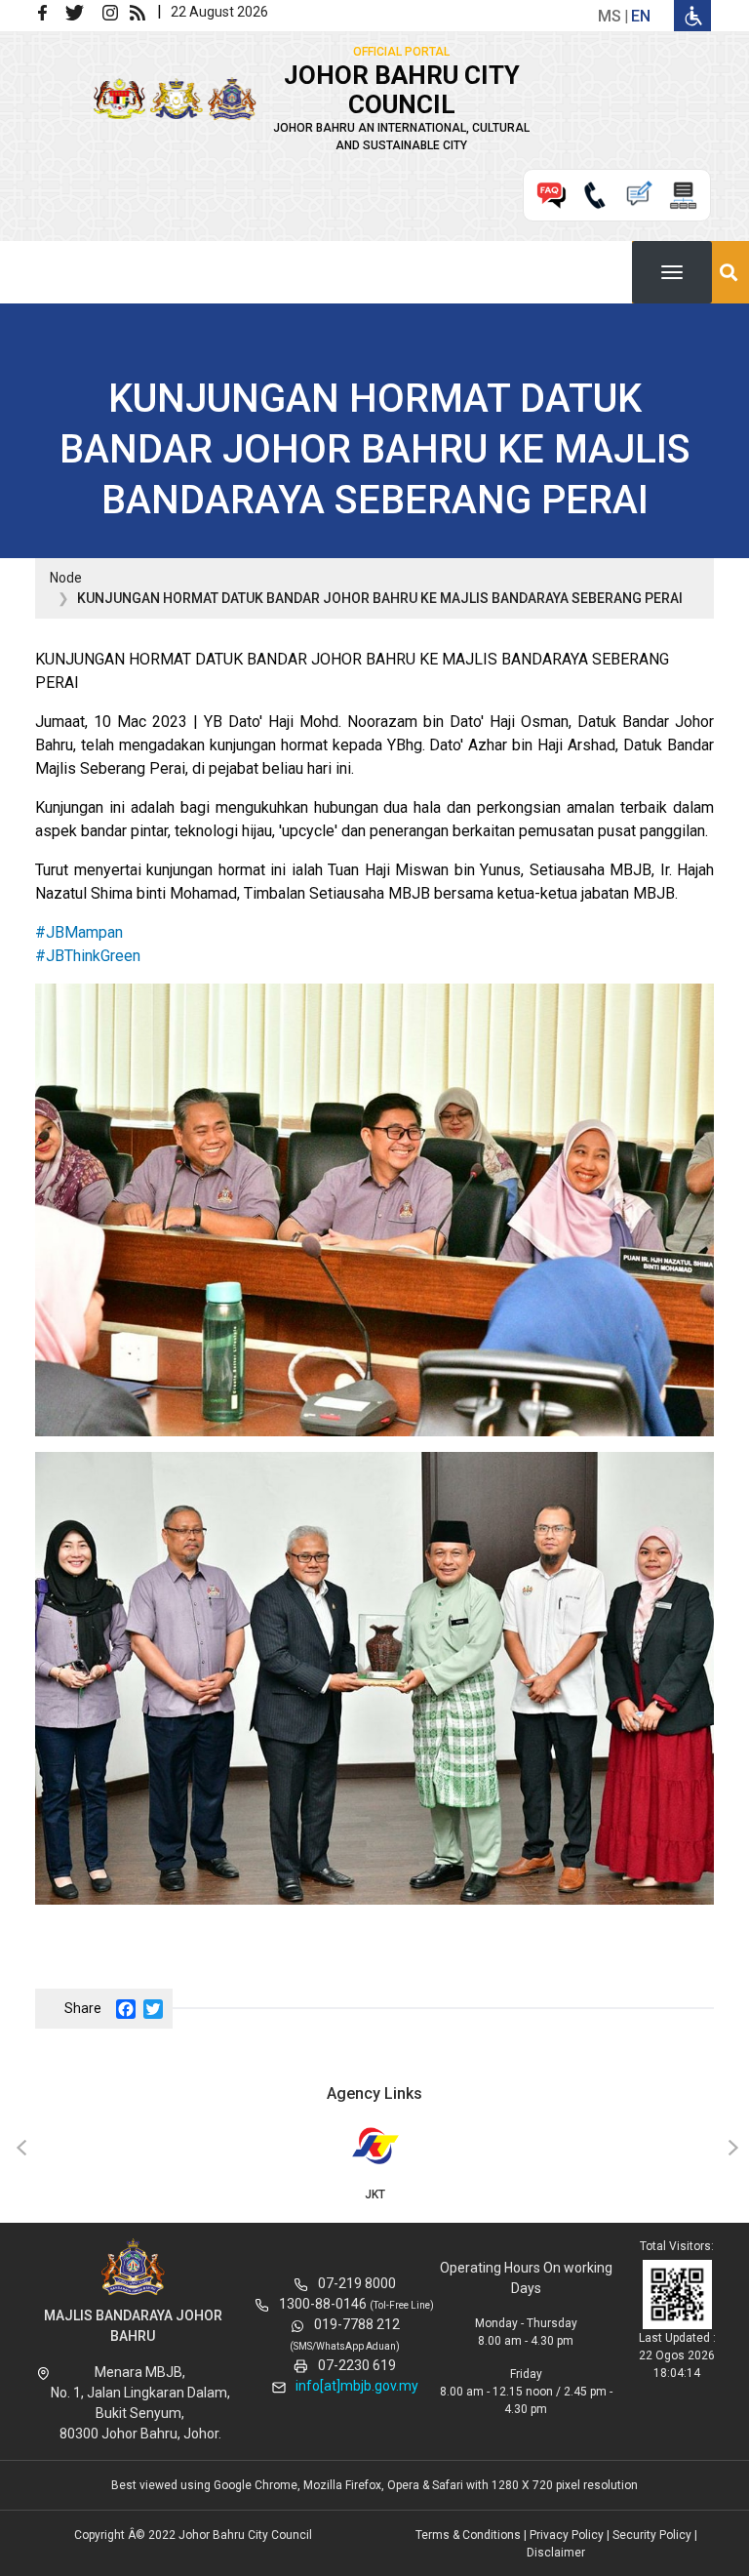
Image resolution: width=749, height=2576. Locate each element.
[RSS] (141, 11)
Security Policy (652, 2535)
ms (610, 16)
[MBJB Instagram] (114, 11)
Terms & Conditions (468, 2535)
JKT (375, 2194)
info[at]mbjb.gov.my (357, 2386)
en (641, 16)
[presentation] (19, 2149)
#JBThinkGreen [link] (88, 956)
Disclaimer (556, 2553)
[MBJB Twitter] (82, 11)
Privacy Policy (567, 2535)
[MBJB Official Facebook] (50, 11)
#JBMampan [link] (79, 932)
